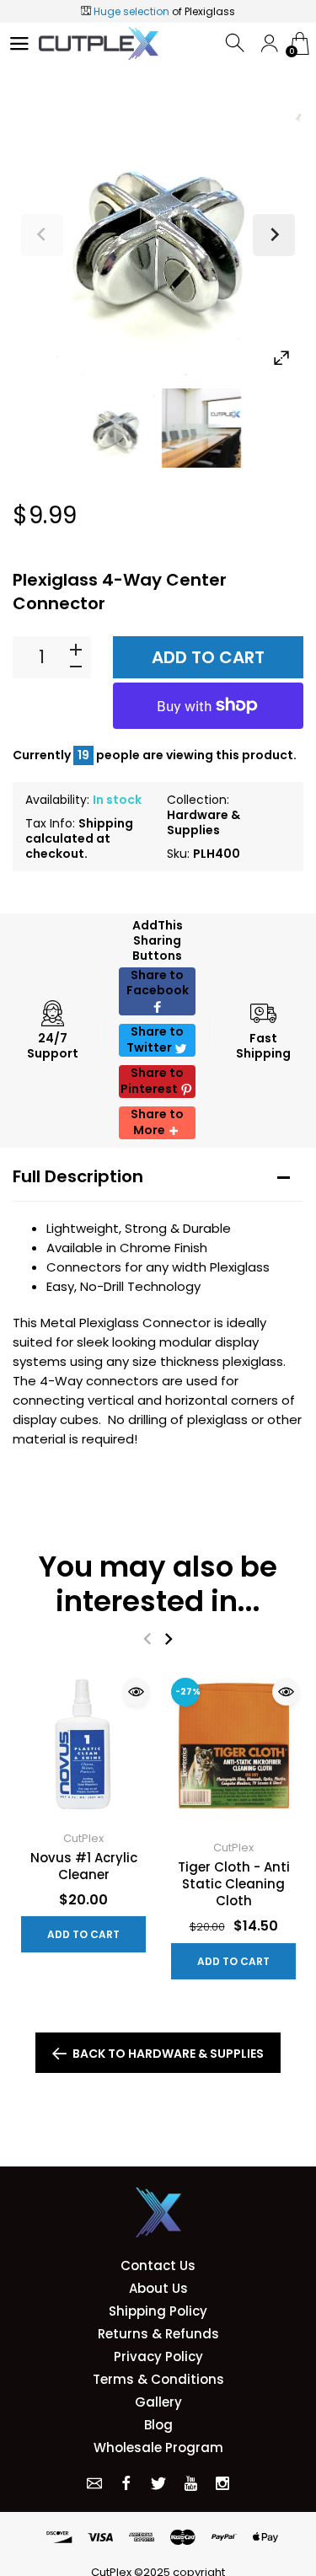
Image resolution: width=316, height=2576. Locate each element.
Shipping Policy (158, 2311)
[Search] (236, 43)
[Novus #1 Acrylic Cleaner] (83, 1744)
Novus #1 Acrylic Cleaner (84, 1866)
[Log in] (269, 43)
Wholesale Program (158, 2447)
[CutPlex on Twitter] (158, 2483)
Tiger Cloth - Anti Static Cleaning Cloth (234, 1884)
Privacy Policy (158, 2356)
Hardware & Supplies (204, 822)
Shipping (106, 823)
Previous (42, 235)
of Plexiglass (164, 11)
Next (274, 235)
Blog (158, 2425)
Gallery (158, 2402)
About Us (158, 2288)
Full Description (78, 1176)
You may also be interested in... (158, 1584)
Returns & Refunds (158, 2334)
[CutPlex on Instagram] (222, 2483)
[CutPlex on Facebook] (126, 2483)
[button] (157, 991)
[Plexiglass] (115, 428)
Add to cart (208, 657)
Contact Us (158, 2265)
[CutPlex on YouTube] (190, 2483)
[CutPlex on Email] (94, 2483)
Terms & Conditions (158, 2379)
